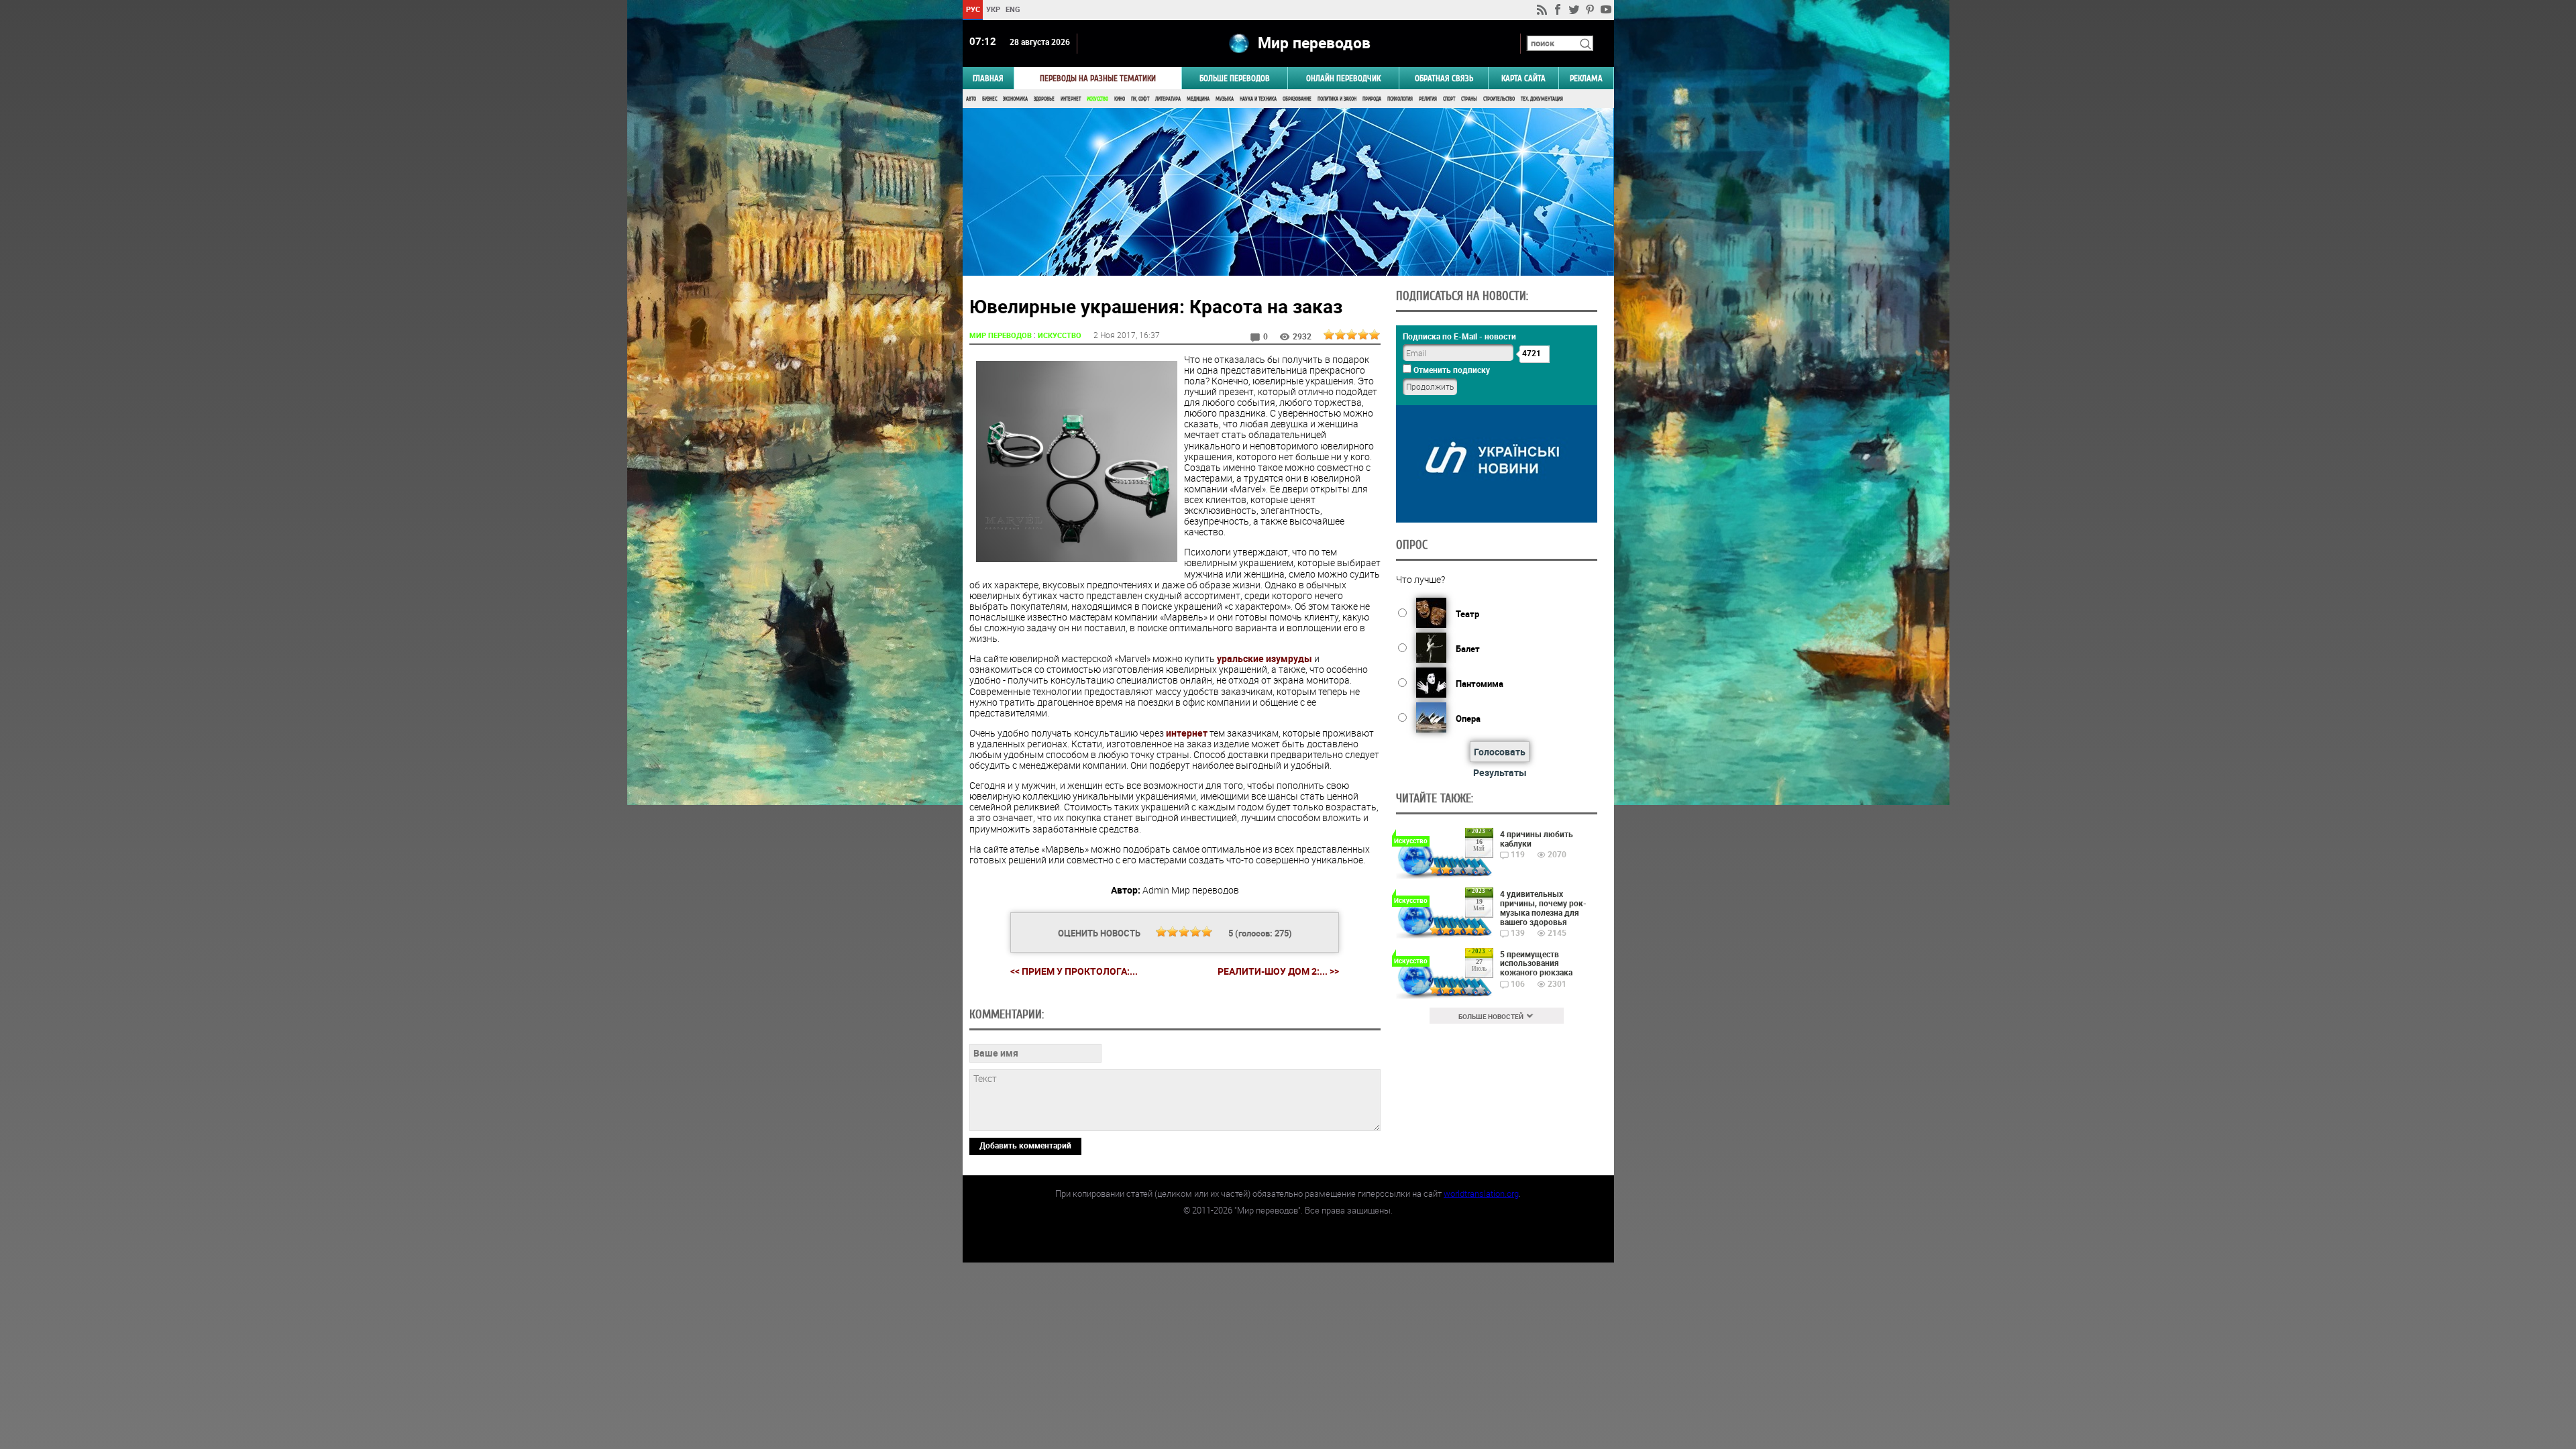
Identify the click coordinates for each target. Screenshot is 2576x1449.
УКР (992, 9)
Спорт (1449, 99)
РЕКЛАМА (1586, 78)
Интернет (1071, 99)
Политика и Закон (1337, 99)
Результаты (1500, 772)
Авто (971, 99)
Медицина (1198, 99)
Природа (1372, 99)
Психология (1400, 99)
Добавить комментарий (1025, 1145)
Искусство (1097, 99)
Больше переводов (1235, 78)
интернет (1187, 733)
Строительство (1499, 99)
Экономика (1015, 99)
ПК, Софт (1140, 99)
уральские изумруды (1265, 658)
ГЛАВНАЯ (988, 78)
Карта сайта (1523, 78)
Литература (1168, 99)
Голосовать (1500, 752)
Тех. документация (1542, 99)
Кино (1120, 99)
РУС (972, 9)
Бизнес (989, 99)
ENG (1013, 9)
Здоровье (1044, 99)
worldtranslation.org (1481, 1193)
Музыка (1225, 99)
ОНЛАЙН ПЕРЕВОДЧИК (1343, 78)
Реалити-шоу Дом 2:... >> (1278, 971)
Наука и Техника (1258, 99)
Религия (1428, 99)
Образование (1297, 99)
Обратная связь (1444, 78)
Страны (1469, 99)
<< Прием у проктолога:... (1074, 971)
